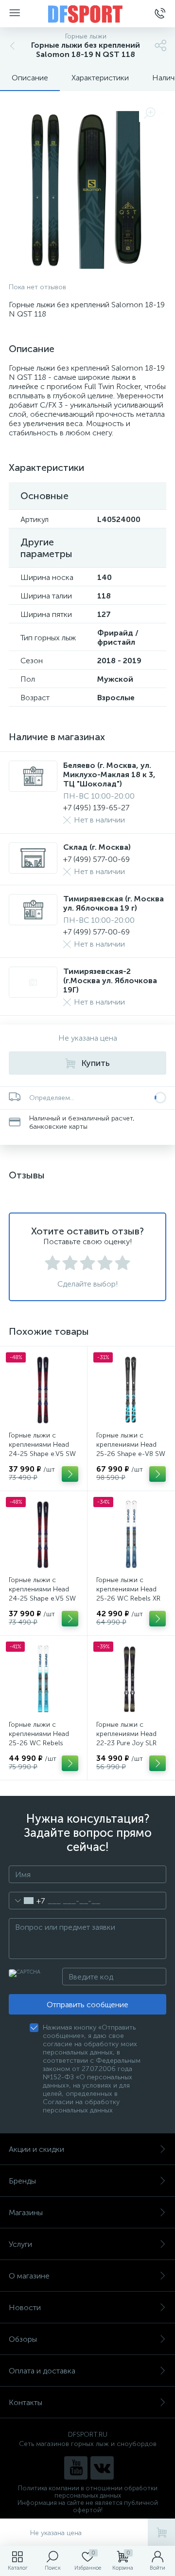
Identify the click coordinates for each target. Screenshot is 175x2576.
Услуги (20, 2244)
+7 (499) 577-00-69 (96, 859)
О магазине (29, 2276)
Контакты (26, 2402)
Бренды (22, 2181)
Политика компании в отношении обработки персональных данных (88, 2492)
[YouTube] (76, 2468)
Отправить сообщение (87, 2005)
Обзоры (23, 2339)
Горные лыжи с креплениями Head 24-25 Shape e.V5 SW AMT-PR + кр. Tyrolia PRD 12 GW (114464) (42, 1454)
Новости (25, 2307)
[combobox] (27, 1901)
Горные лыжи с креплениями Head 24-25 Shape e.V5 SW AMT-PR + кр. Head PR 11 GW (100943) (43, 1598)
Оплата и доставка (42, 2371)
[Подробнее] (70, 1474)
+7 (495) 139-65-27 (96, 808)
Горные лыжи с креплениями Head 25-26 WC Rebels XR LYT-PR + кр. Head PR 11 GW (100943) (129, 1598)
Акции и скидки (36, 2149)
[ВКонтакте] (102, 2468)
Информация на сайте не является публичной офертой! (88, 2506)
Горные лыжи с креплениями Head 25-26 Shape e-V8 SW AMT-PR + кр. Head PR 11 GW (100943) (131, 1454)
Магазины (26, 2212)
